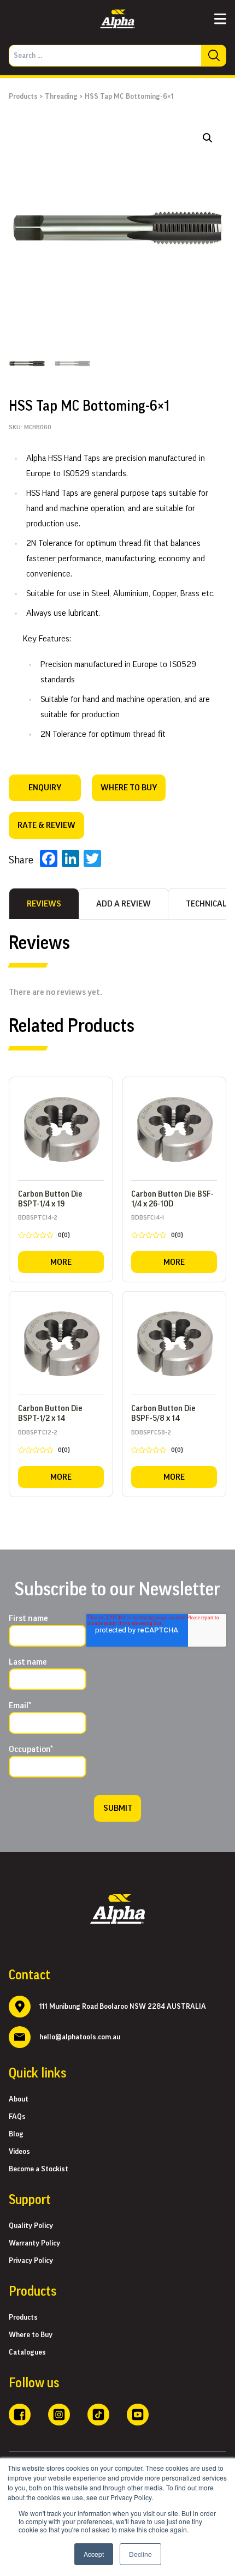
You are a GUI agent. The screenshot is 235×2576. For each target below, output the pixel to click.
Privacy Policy (31, 2261)
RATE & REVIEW (46, 825)
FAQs (17, 2117)
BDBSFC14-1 (157, 1228)
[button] (208, 138)
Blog (16, 2134)
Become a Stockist (39, 2169)
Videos (19, 2152)
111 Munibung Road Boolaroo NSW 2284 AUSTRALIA (123, 2007)
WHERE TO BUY (129, 788)
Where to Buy (31, 2335)
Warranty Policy (34, 2243)
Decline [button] (140, 2554)
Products (23, 97)
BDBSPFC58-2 (157, 1443)
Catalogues (27, 2352)
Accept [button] (94, 2554)
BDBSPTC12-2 (44, 1443)
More (61, 1262)
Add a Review (124, 904)
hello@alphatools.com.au (80, 2037)
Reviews (44, 904)
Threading (61, 97)
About (19, 2099)
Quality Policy (31, 2226)
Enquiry (45, 788)
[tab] (44, 904)
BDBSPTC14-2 (44, 1228)
